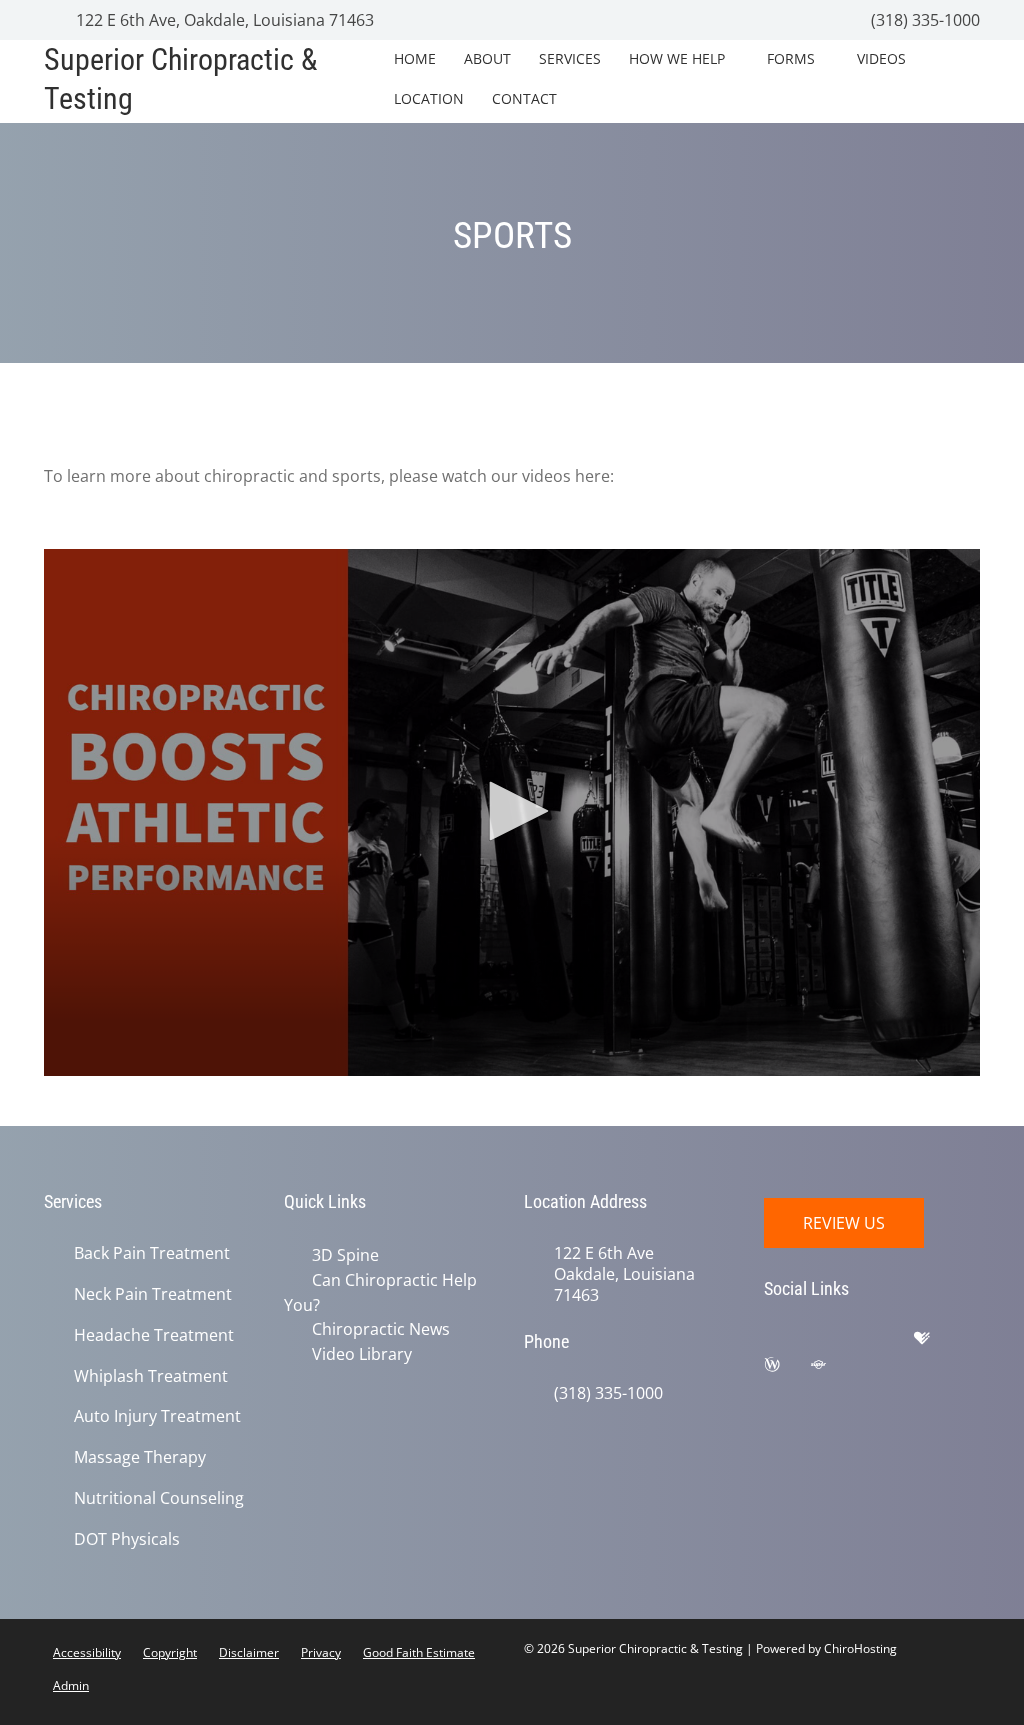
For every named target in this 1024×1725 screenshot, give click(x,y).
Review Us (844, 1223)
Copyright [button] (170, 1652)
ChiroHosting (860, 1648)
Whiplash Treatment (151, 1376)
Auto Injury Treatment (157, 1416)
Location (429, 98)
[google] (789, 1343)
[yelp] (889, 1343)
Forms (791, 58)
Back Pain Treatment (152, 1253)
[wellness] (787, 1369)
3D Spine (341, 1255)
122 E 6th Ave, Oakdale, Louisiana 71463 (223, 20)
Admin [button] (71, 1685)
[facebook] (839, 1343)
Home (415, 58)
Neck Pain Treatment (153, 1294)
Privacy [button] (321, 1652)
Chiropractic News (377, 1327)
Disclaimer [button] (249, 1652)
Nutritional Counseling (159, 1498)
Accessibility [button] (87, 1652)
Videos (881, 58)
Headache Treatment (154, 1335)
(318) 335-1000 (923, 20)
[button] (512, 811)
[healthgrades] (937, 1343)
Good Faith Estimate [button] (419, 1652)
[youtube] (881, 1369)
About (487, 58)
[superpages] (833, 1369)
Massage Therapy (140, 1457)
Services (570, 58)
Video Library (358, 1351)
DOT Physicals (127, 1539)
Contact (524, 98)
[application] (512, 812)
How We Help (677, 58)
